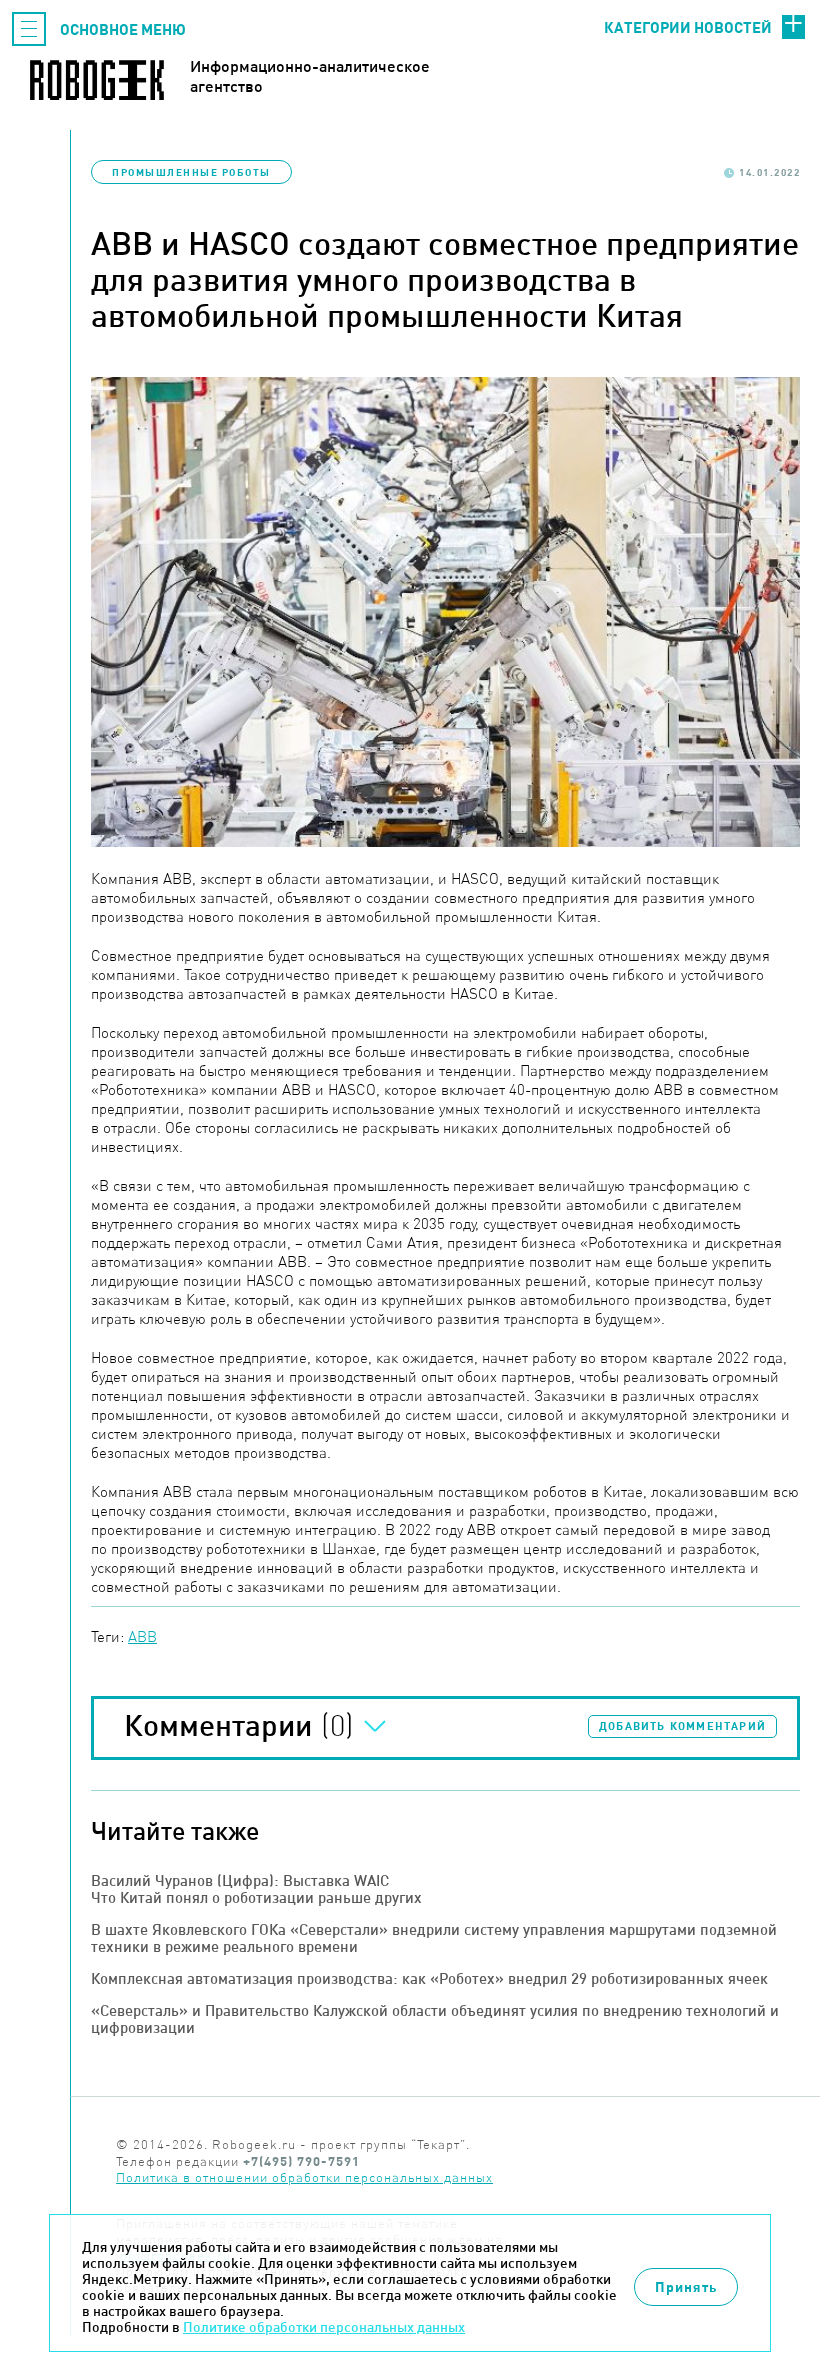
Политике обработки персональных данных (324, 2327)
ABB (142, 1636)
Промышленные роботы (191, 172)
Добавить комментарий (682, 1726)
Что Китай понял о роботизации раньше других (256, 1897)
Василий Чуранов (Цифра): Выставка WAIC (240, 1880)
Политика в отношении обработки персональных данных (304, 2177)
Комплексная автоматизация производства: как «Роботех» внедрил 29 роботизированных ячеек (429, 1978)
